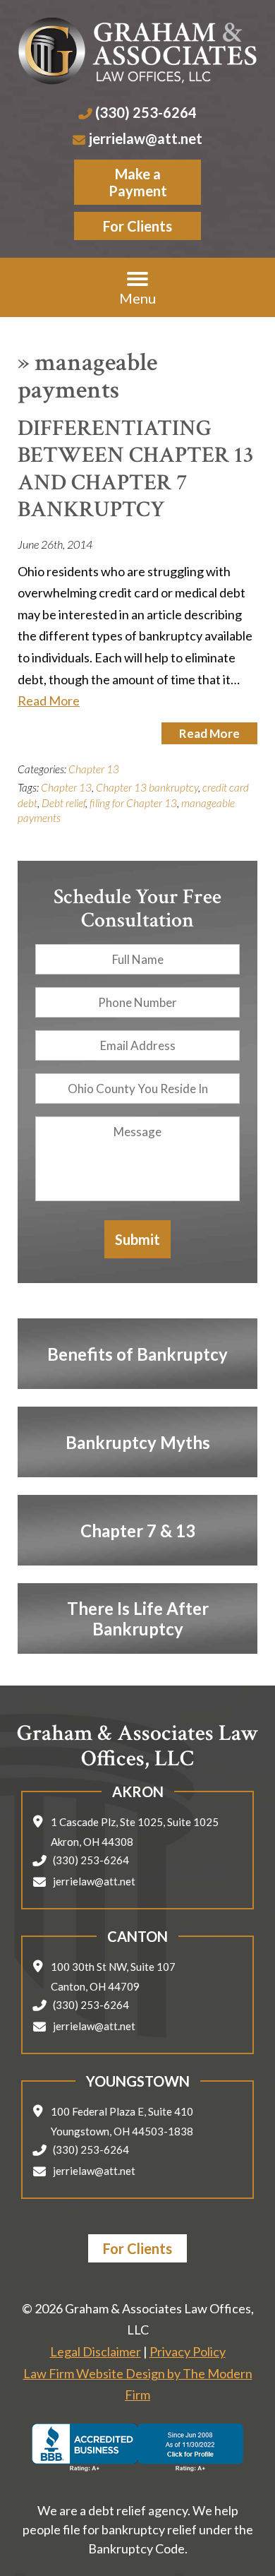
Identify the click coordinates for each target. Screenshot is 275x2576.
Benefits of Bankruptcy (137, 1354)
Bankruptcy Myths (138, 1442)
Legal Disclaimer (96, 2351)
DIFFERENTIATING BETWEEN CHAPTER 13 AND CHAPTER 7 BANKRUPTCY (136, 469)
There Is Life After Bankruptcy (138, 1618)
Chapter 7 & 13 (138, 1531)
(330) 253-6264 (146, 112)
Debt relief (63, 803)
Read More (49, 700)
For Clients (137, 226)
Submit (137, 1239)
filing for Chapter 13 (133, 803)
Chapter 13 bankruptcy (147, 787)
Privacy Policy (188, 2351)
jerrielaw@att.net (146, 138)
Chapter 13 (94, 769)
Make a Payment (138, 182)
